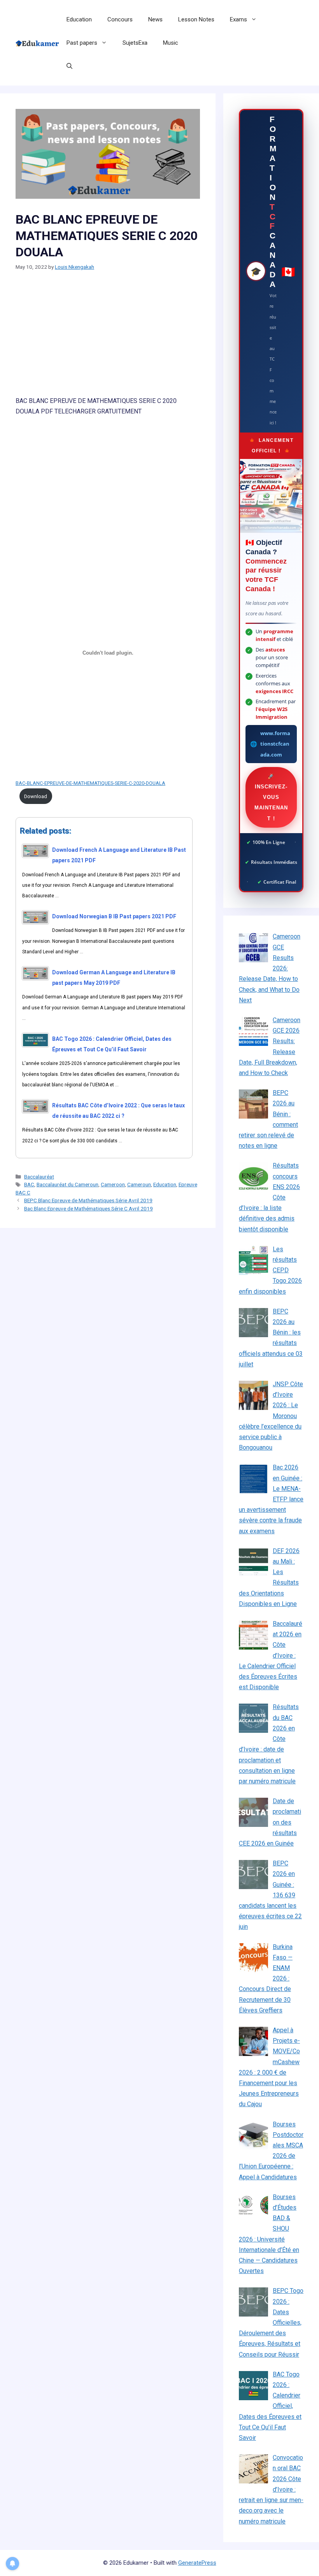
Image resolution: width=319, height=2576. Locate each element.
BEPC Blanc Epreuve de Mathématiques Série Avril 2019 (88, 1200)
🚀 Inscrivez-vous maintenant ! (271, 797)
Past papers (82, 43)
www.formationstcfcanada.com (275, 744)
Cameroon (113, 1184)
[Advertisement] (108, 338)
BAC (29, 1184)
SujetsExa (135, 43)
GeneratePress (197, 2563)
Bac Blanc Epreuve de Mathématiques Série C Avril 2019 (89, 1208)
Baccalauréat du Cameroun (67, 1184)
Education (79, 19)
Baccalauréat (39, 1177)
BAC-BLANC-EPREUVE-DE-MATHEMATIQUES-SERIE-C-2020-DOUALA (90, 783)
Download (36, 796)
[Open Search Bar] (69, 66)
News (155, 19)
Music (171, 43)
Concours (120, 19)
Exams (238, 19)
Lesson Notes (196, 19)
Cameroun (139, 1184)
